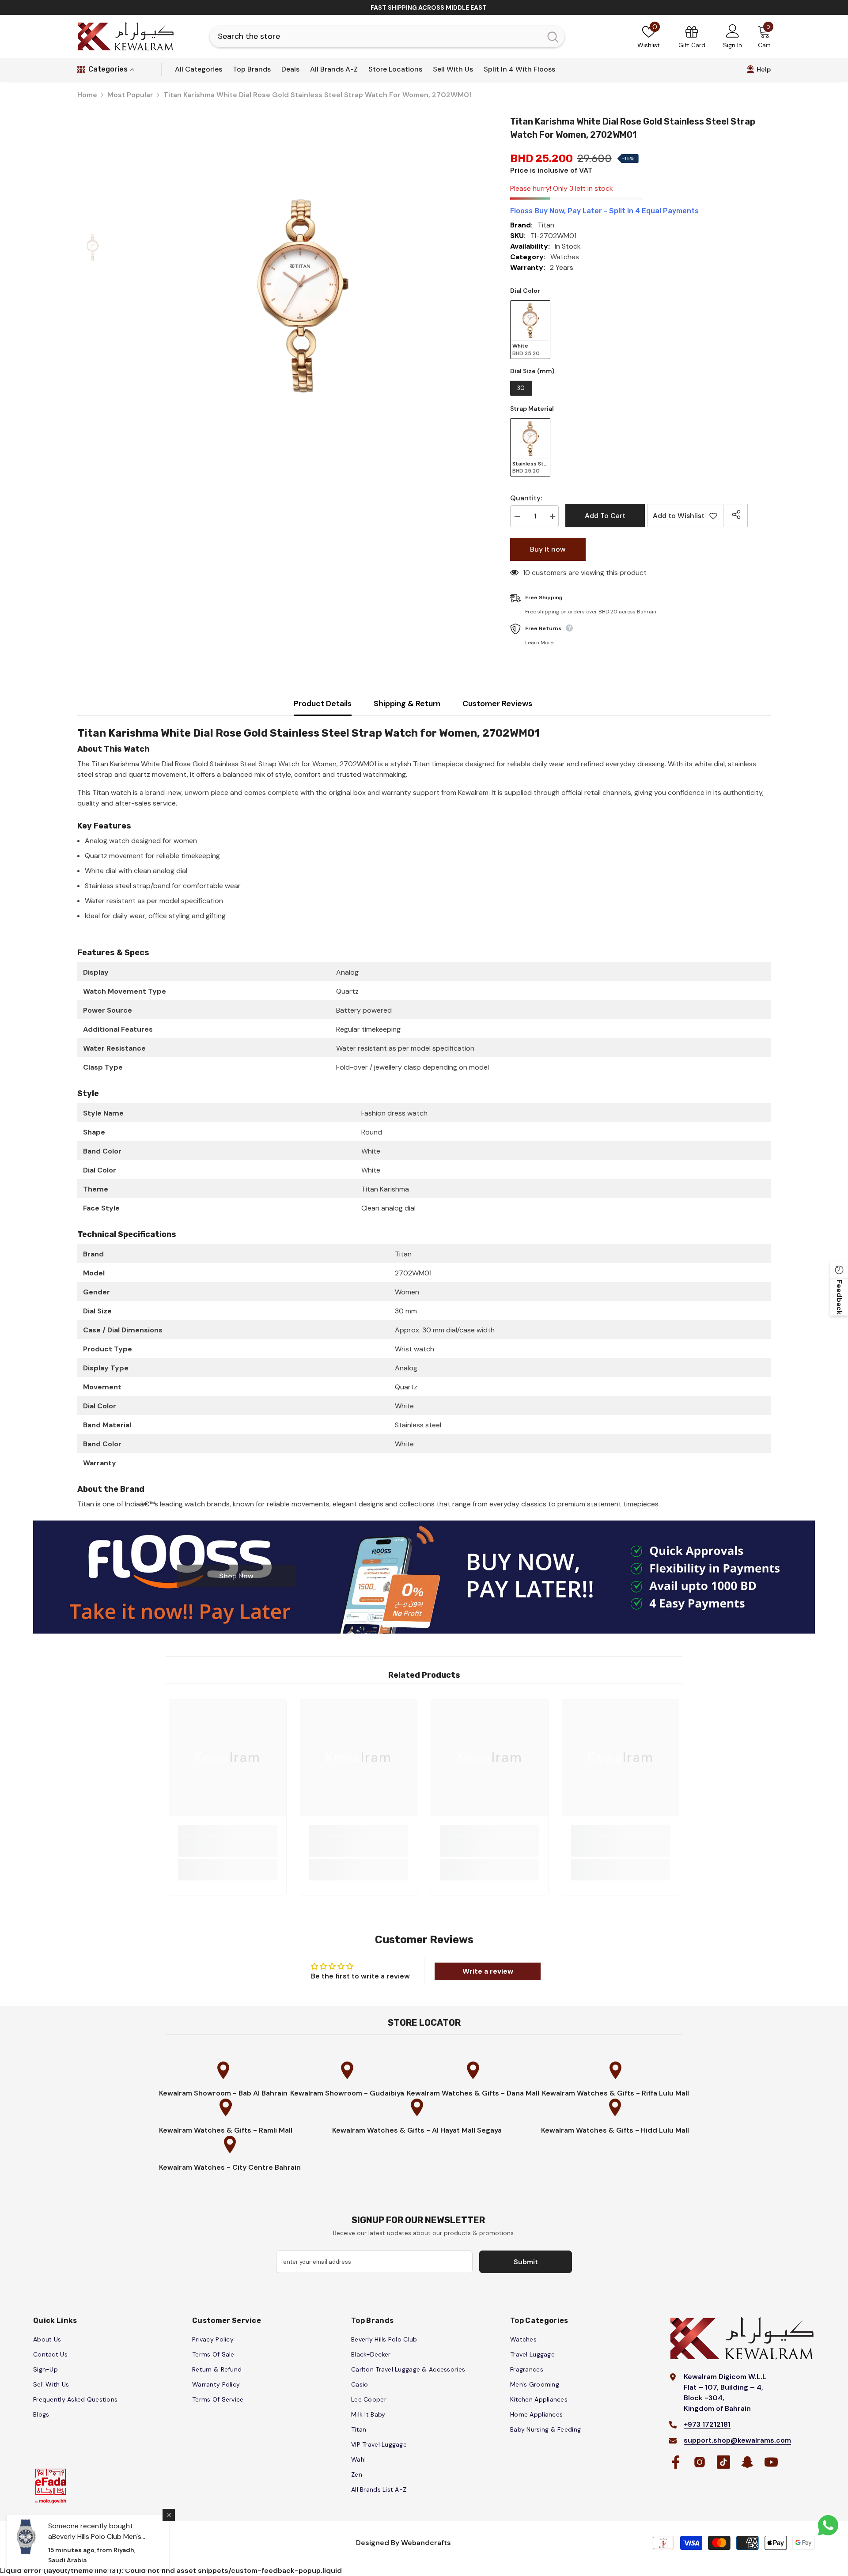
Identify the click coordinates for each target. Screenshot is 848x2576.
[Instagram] (406, 1339)
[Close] (526, 1185)
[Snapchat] (443, 1339)
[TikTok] (424, 1339)
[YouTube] (461, 1339)
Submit (424, 1301)
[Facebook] (387, 1339)
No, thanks (429, 1360)
